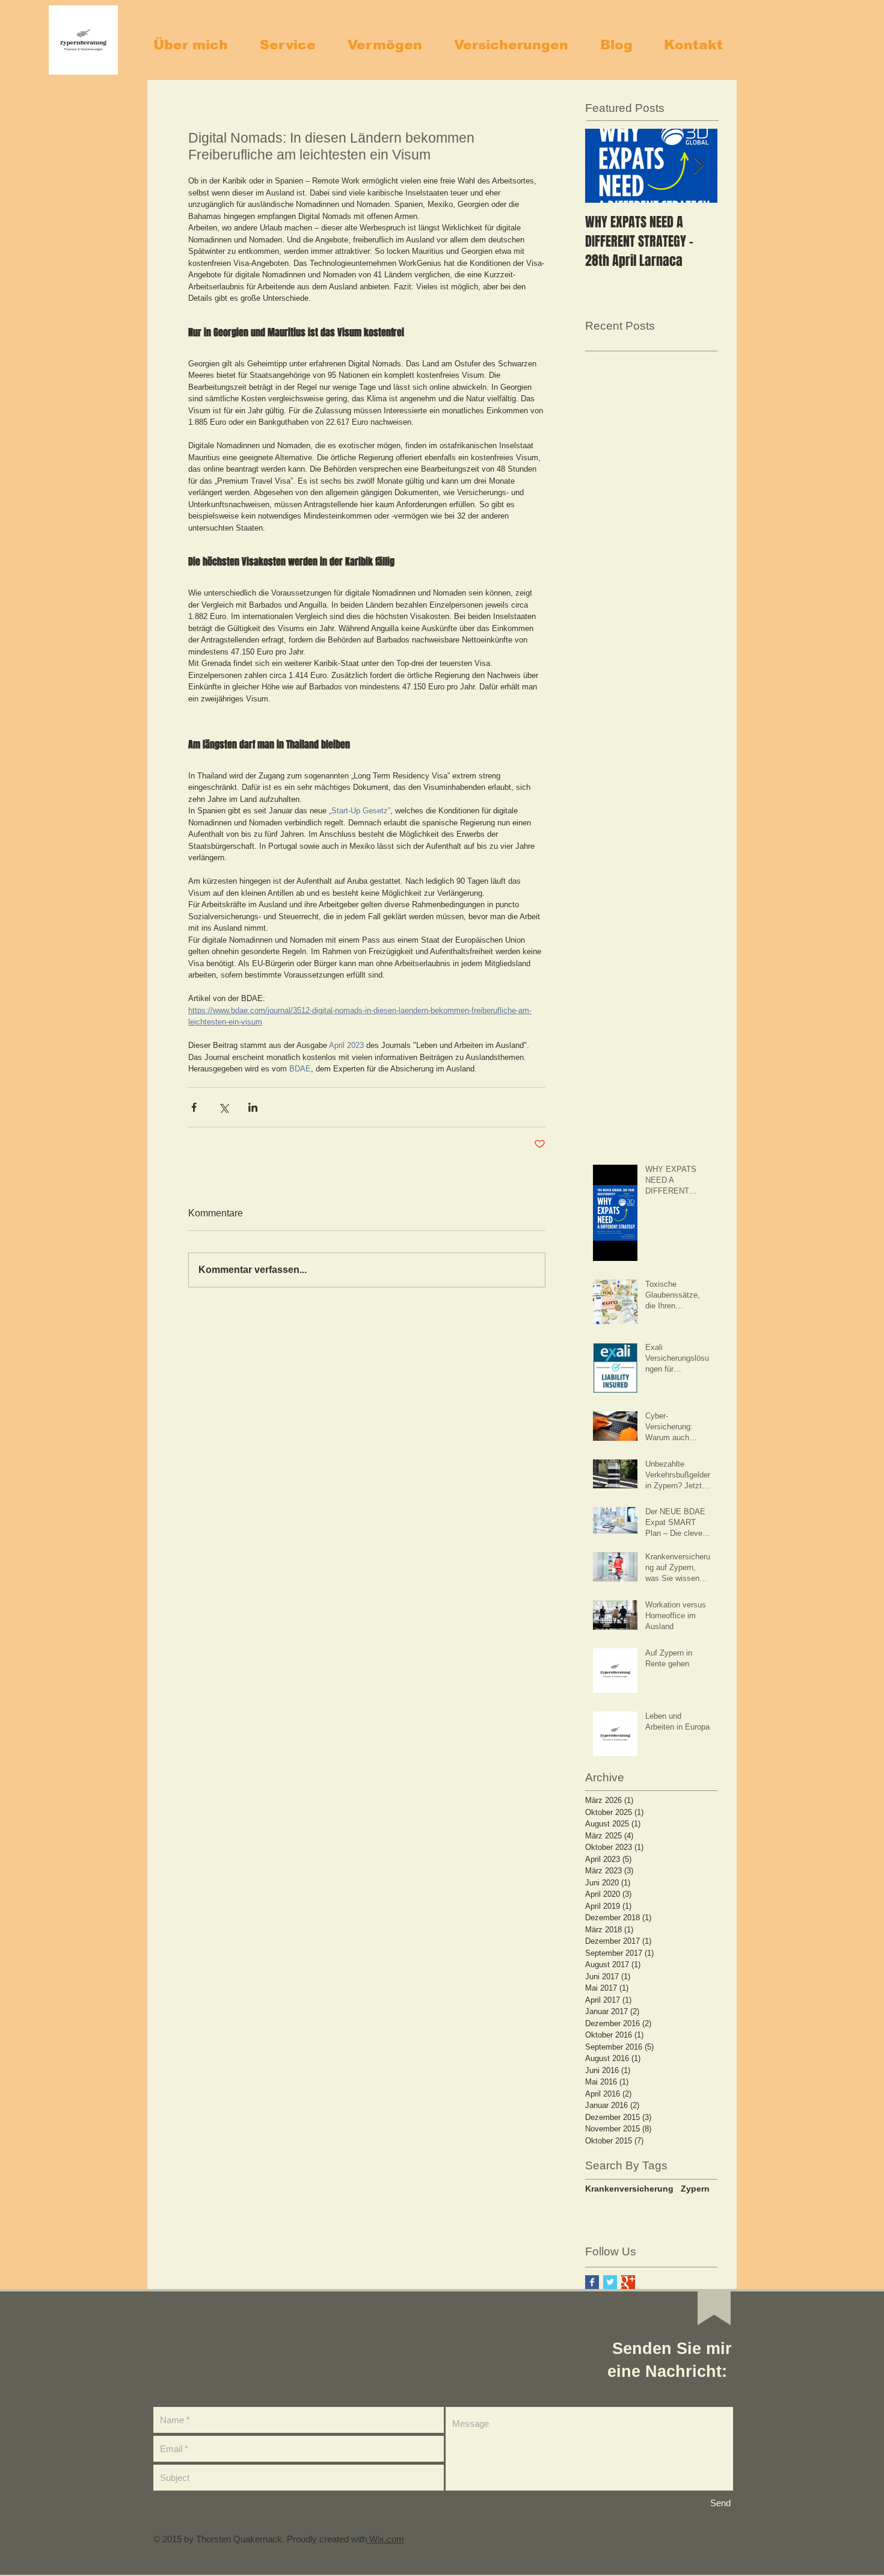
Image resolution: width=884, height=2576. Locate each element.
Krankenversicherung (629, 2189)
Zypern (695, 2189)
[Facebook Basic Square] (592, 2282)
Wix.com (385, 2539)
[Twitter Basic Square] (610, 2282)
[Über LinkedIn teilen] (253, 1107)
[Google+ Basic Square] (628, 2282)
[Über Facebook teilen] (194, 1107)
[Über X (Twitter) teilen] (223, 1107)
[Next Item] (698, 166)
